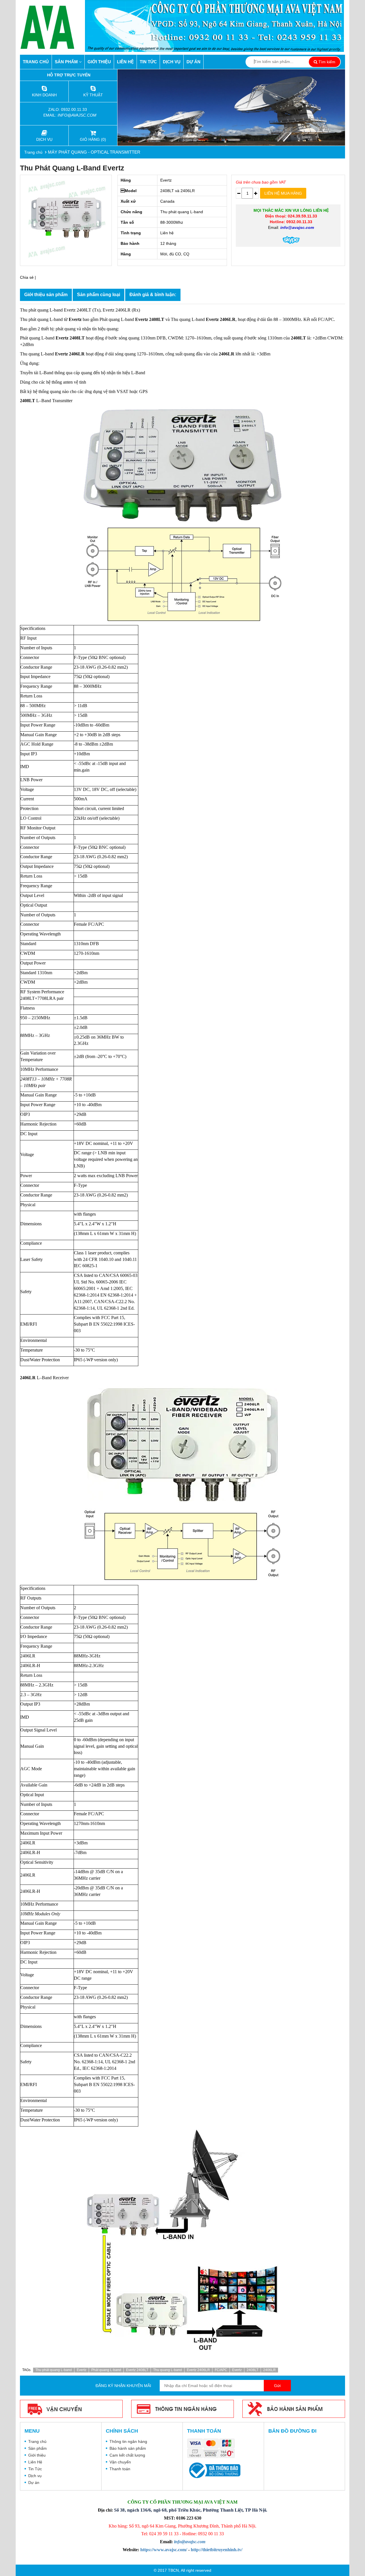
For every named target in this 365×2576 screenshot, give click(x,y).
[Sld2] (231, 107)
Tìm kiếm (326, 62)
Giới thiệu (99, 62)
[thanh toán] (212, 2449)
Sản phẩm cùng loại (99, 295)
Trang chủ (36, 62)
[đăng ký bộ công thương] (214, 2470)
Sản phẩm (67, 62)
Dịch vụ (172, 62)
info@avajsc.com (77, 115)
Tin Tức (148, 62)
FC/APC (221, 2370)
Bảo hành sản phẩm (128, 2448)
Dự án (193, 62)
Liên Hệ (125, 62)
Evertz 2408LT (137, 2370)
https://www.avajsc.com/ (164, 2550)
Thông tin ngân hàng (128, 2441)
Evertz (82, 2370)
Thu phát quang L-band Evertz (72, 168)
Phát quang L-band (106, 2370)
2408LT (253, 2370)
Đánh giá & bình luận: (153, 295)
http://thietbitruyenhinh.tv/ (217, 2550)
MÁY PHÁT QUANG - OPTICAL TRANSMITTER (94, 152)
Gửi (277, 2386)
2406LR (269, 2370)
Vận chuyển (120, 2462)
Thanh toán (120, 2469)
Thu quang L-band (168, 2370)
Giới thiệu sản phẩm (46, 295)
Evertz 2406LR (198, 2370)
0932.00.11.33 (75, 109)
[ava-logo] (52, 27)
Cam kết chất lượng (127, 2455)
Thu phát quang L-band (54, 2370)
